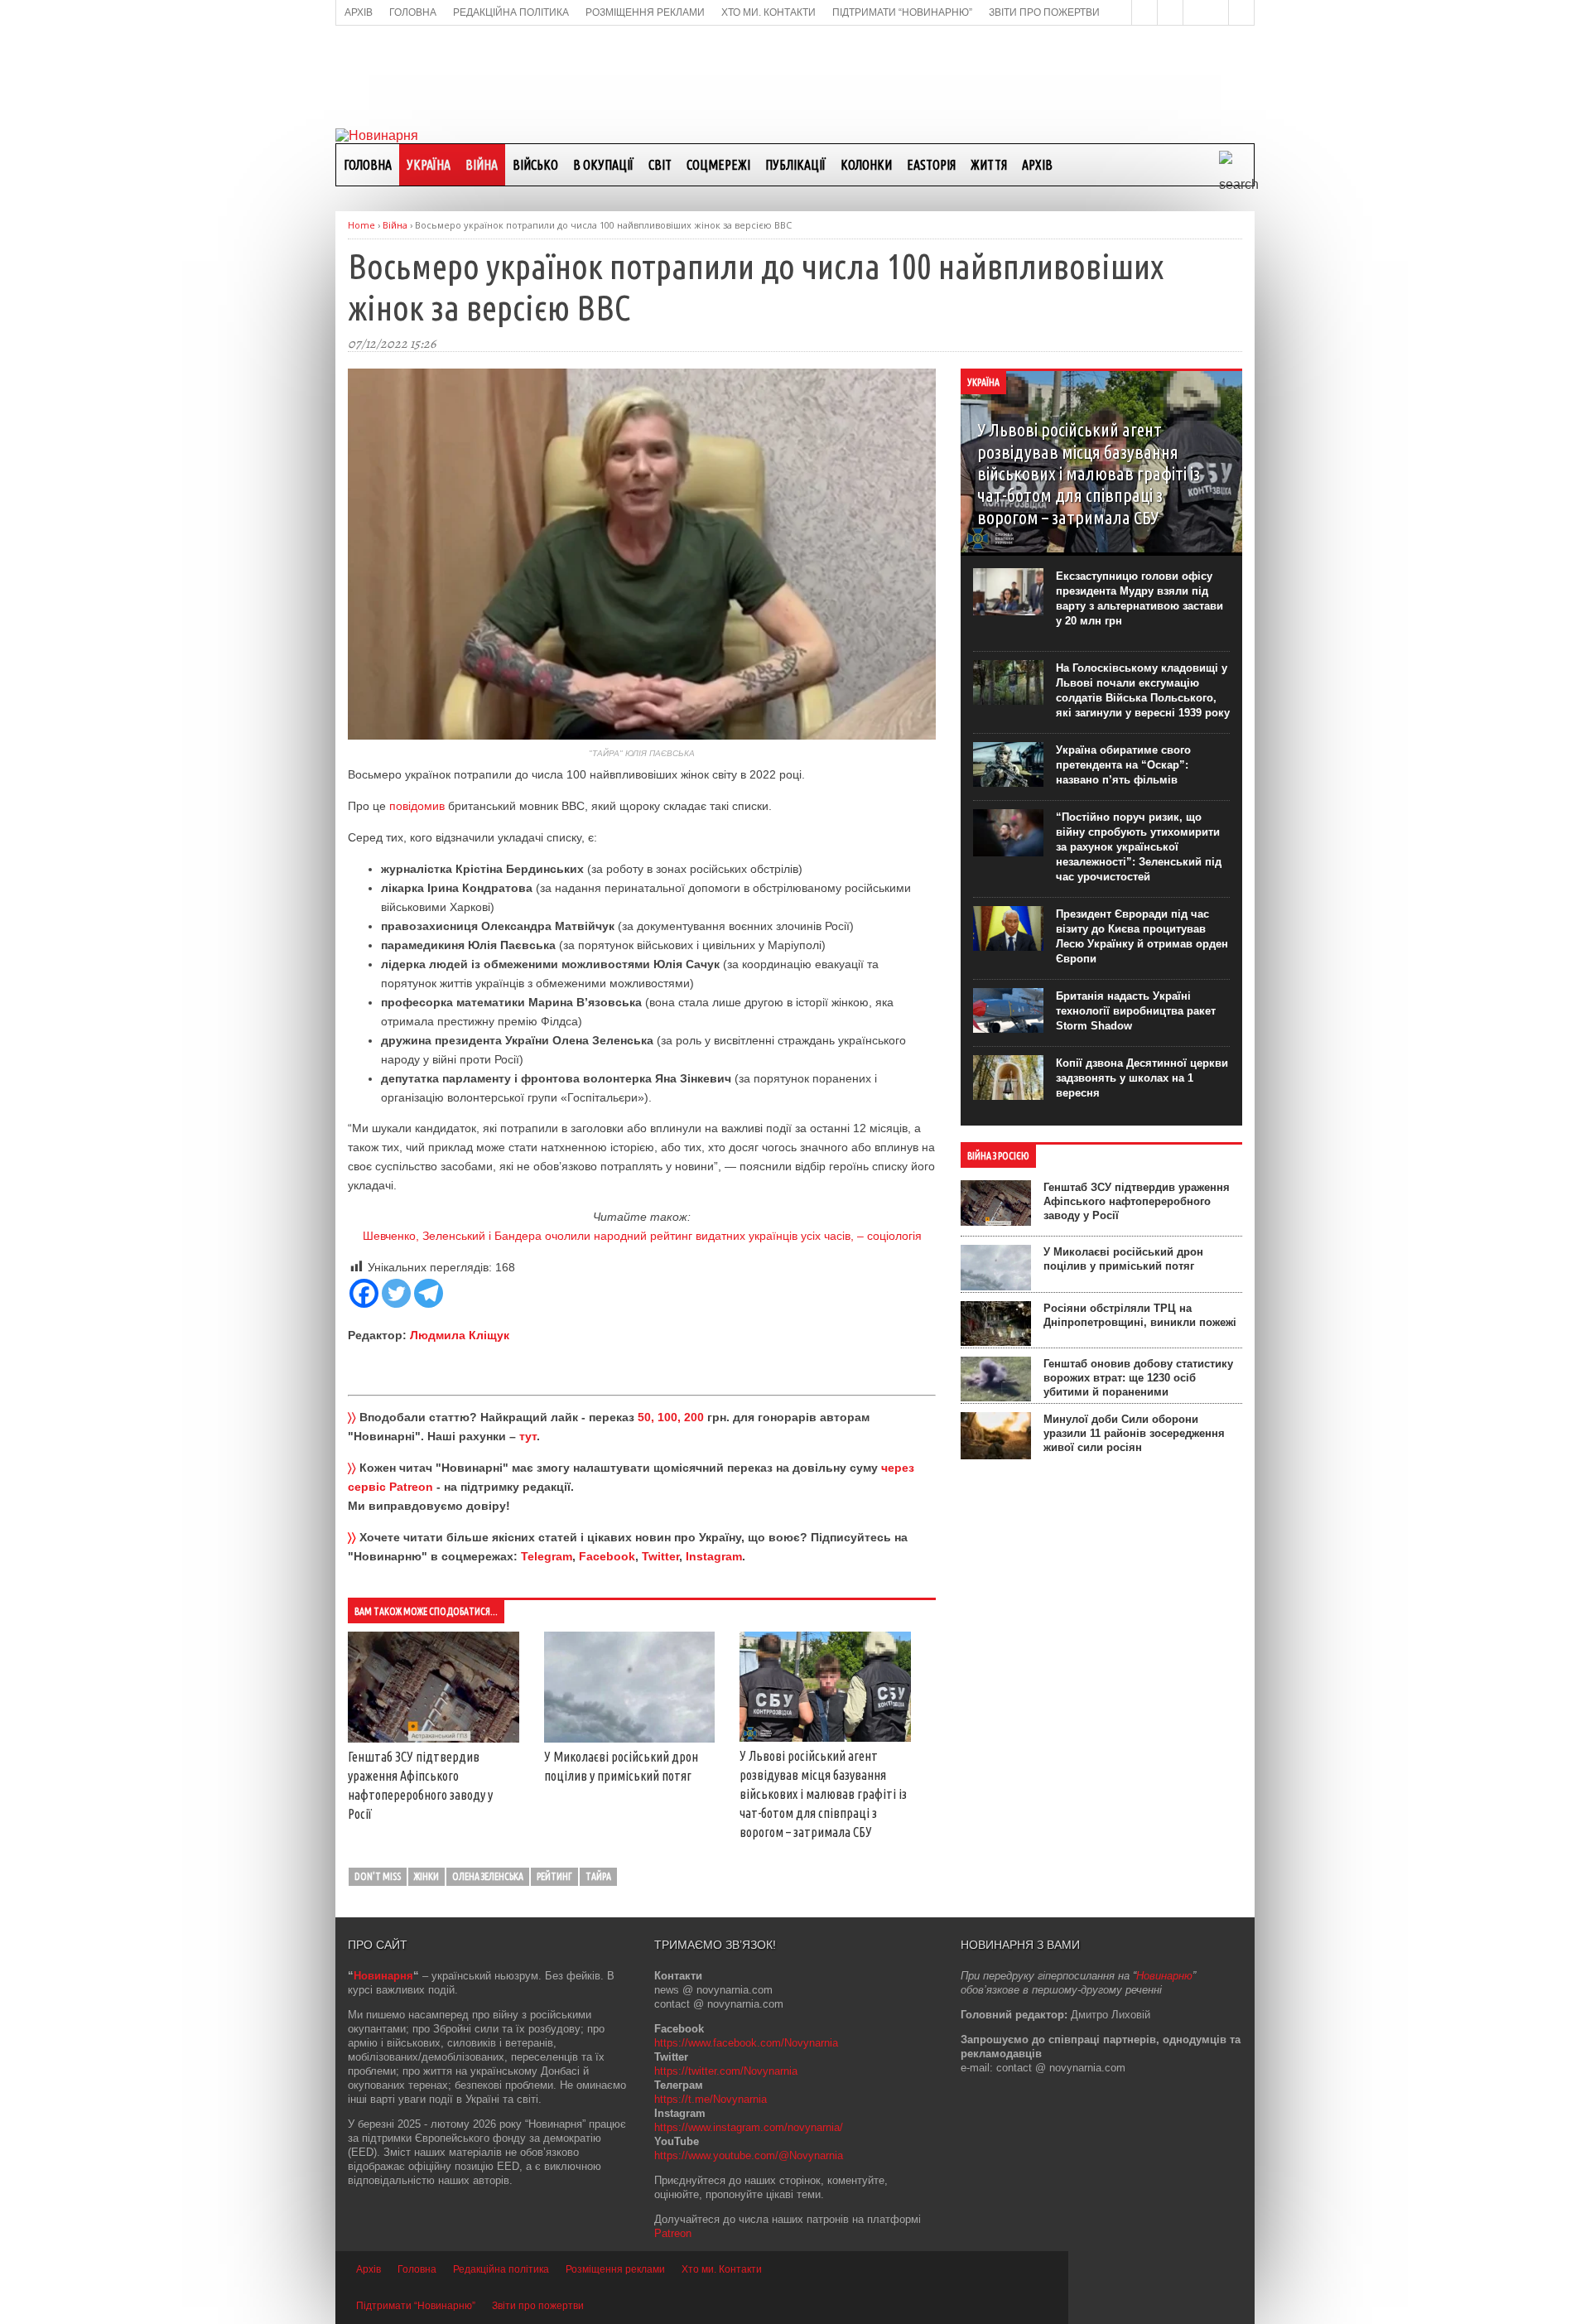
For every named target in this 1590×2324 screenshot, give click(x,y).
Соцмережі (718, 165)
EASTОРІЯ (931, 165)
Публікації (795, 165)
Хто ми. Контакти (722, 2269)
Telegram (547, 1556)
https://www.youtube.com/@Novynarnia (749, 2155)
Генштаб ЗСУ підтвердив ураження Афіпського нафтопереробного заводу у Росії (1137, 1201)
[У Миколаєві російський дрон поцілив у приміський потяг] (630, 1738)
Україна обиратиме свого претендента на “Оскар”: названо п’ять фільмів (1123, 765)
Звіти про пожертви (538, 2306)
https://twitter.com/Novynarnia (726, 2071)
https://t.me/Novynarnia (711, 2099)
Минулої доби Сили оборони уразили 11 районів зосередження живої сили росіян (1134, 1433)
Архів (1037, 165)
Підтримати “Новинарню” (416, 2306)
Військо (535, 165)
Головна (368, 165)
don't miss (378, 1876)
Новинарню (1164, 1976)
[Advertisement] (795, 75)
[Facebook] (364, 1293)
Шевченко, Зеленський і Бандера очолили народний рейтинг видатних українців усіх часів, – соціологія (642, 1236)
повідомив (417, 806)
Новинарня (383, 1976)
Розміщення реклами (615, 2269)
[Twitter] (396, 1293)
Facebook (607, 1556)
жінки (426, 1876)
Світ (660, 165)
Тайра (598, 1876)
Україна (429, 165)
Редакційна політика (501, 2269)
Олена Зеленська (488, 1876)
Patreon (673, 2233)
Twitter (660, 1556)
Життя (989, 165)
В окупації (603, 165)
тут (528, 1436)
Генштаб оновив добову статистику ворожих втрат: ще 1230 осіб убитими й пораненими (1138, 1378)
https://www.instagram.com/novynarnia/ (749, 2127)
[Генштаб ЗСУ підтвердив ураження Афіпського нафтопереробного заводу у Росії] (434, 1738)
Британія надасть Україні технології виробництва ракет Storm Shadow (1136, 1011)
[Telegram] (429, 1293)
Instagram (714, 1556)
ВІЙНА (482, 165)
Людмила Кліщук (460, 1335)
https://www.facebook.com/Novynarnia (746, 2043)
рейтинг (554, 1876)
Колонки (866, 165)
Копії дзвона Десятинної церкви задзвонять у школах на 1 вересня (1142, 1078)
